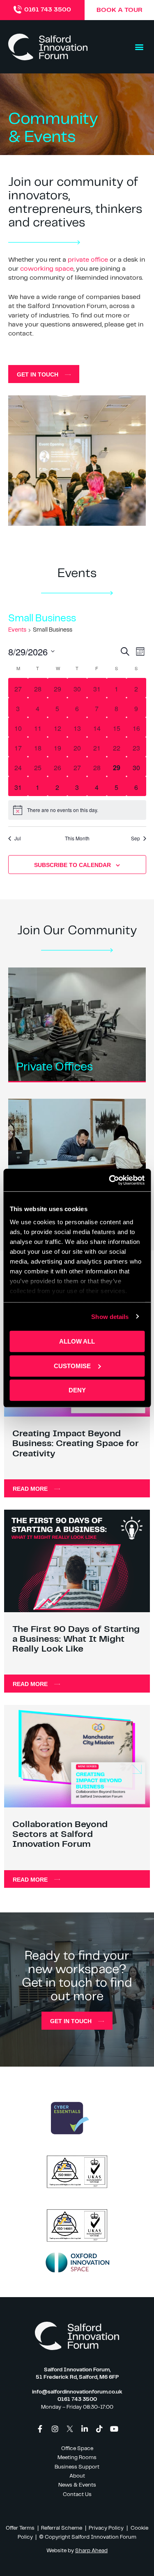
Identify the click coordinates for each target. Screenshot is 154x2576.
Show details (110, 1316)
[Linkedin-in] (85, 2429)
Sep (136, 838)
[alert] (77, 810)
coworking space (47, 269)
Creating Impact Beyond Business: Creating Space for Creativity (76, 1443)
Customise (72, 1366)
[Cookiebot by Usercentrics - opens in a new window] (110, 1180)
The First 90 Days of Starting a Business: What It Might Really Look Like (76, 1639)
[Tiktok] (99, 2429)
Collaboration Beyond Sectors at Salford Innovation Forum (60, 1834)
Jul (18, 838)
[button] (139, 47)
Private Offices (55, 1067)
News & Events (77, 2485)
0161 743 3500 (48, 10)
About (77, 2476)
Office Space (77, 2449)
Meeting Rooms (77, 2458)
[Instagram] (55, 2429)
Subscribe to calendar (72, 865)
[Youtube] (114, 2429)
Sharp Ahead (91, 2551)
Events (17, 630)
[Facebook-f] (40, 2429)
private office (88, 260)
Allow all (77, 1341)
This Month (77, 838)
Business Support (77, 2467)
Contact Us (77, 2495)
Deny (77, 1390)
